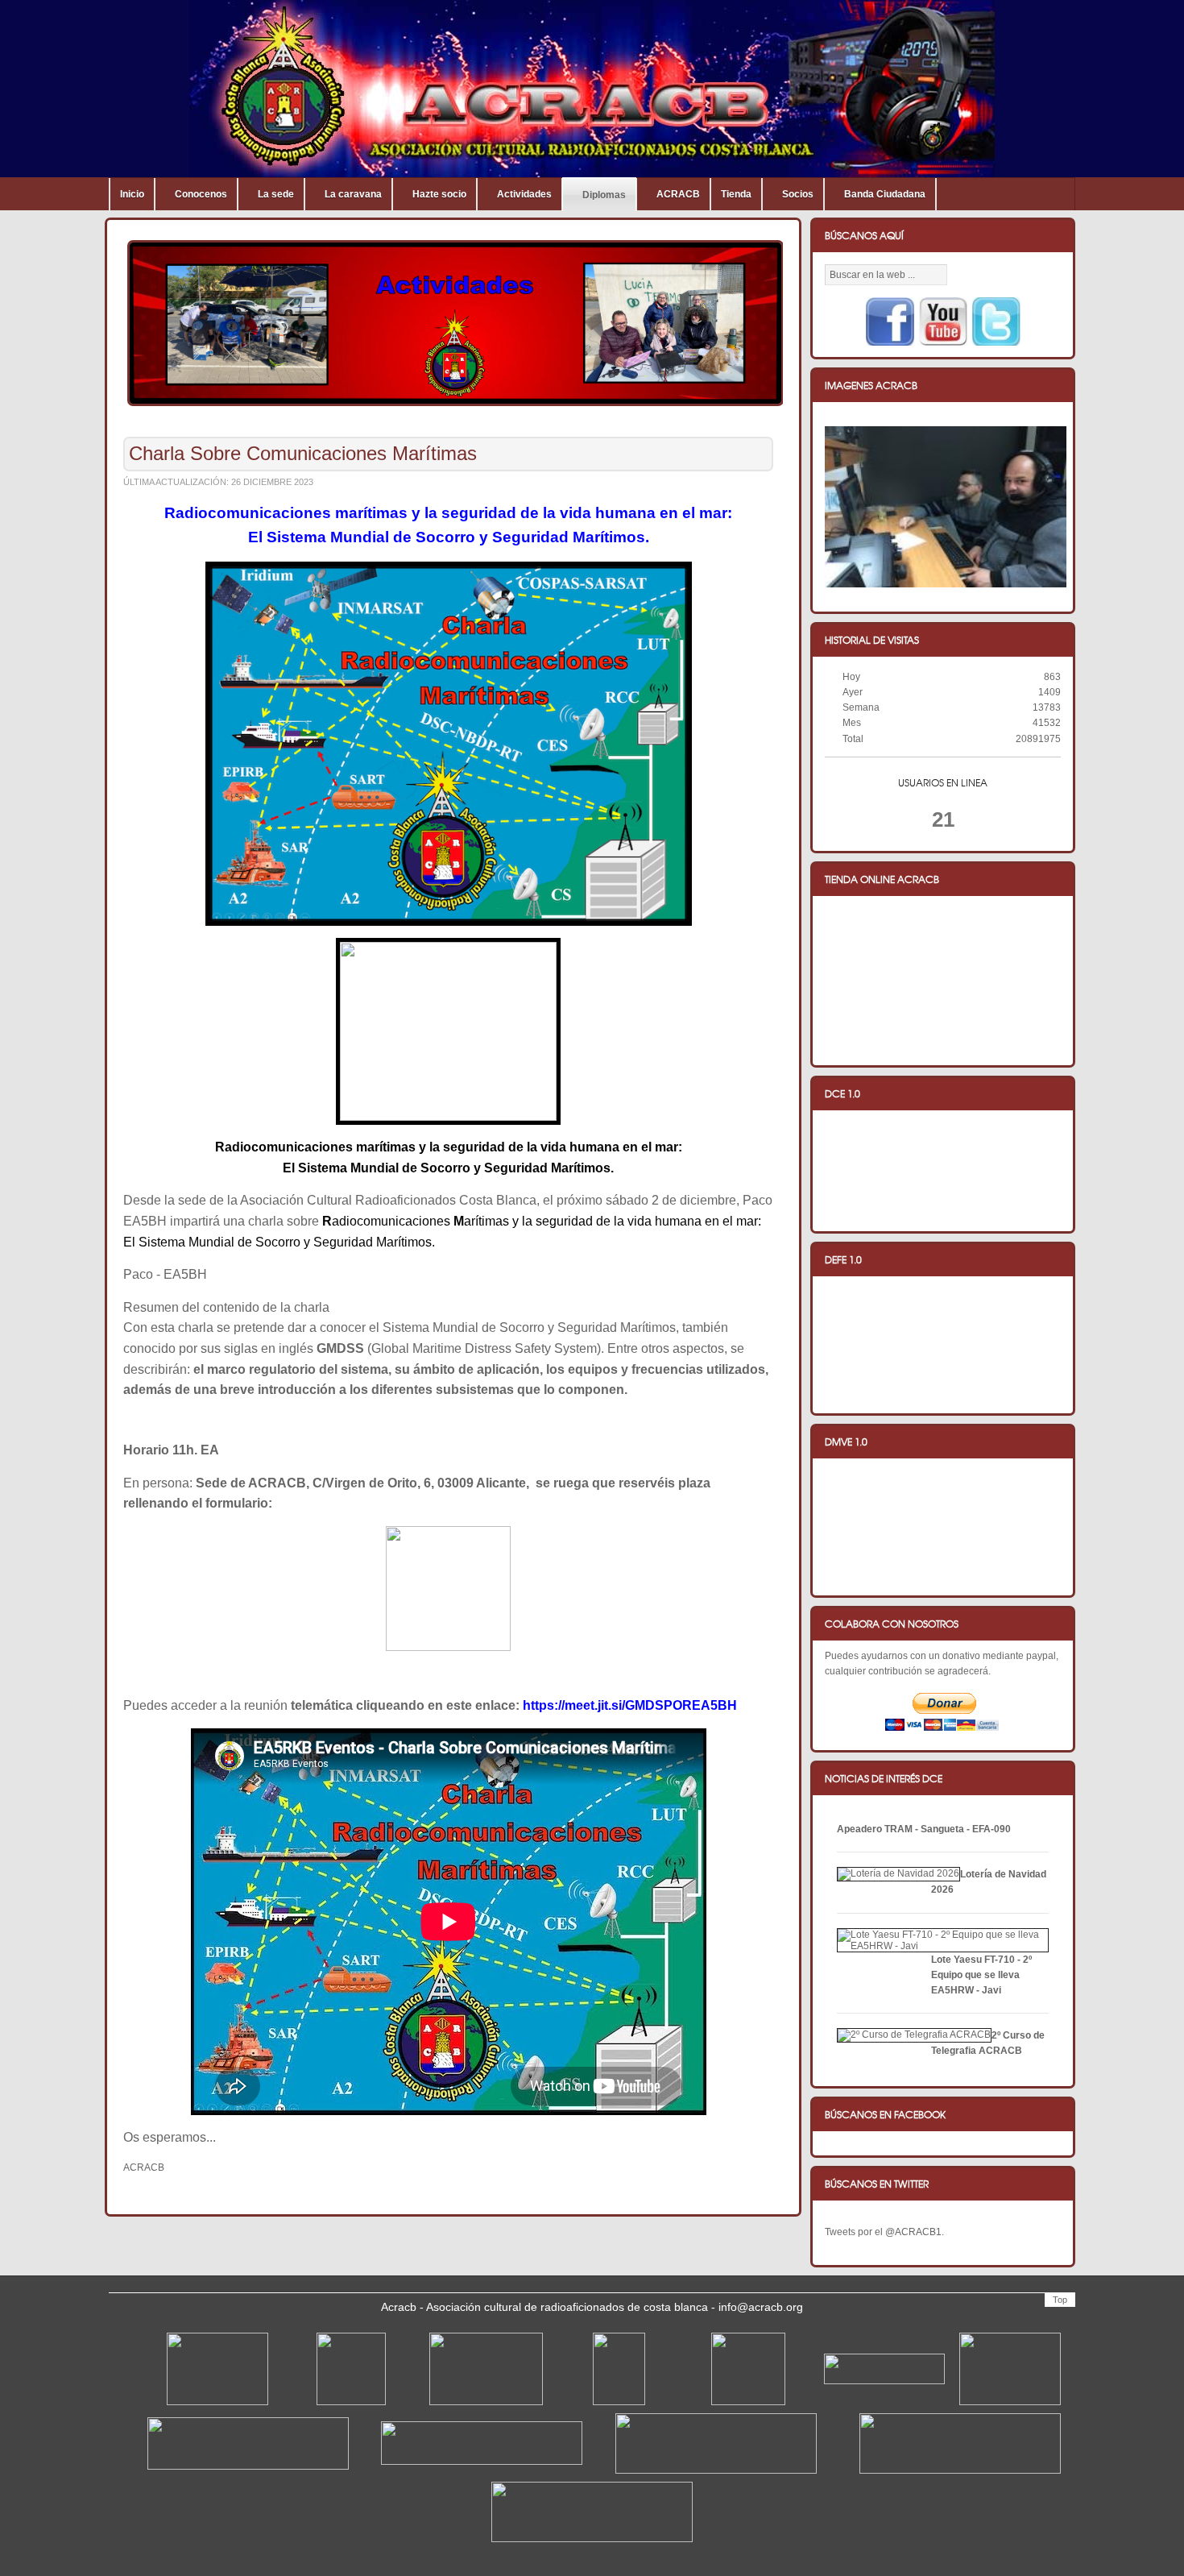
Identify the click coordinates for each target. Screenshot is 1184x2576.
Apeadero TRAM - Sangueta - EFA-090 (924, 1829)
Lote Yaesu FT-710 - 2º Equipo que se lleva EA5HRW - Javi (981, 1975)
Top (1060, 2300)
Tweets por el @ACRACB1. (884, 2232)
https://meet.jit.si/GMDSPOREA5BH (630, 1705)
